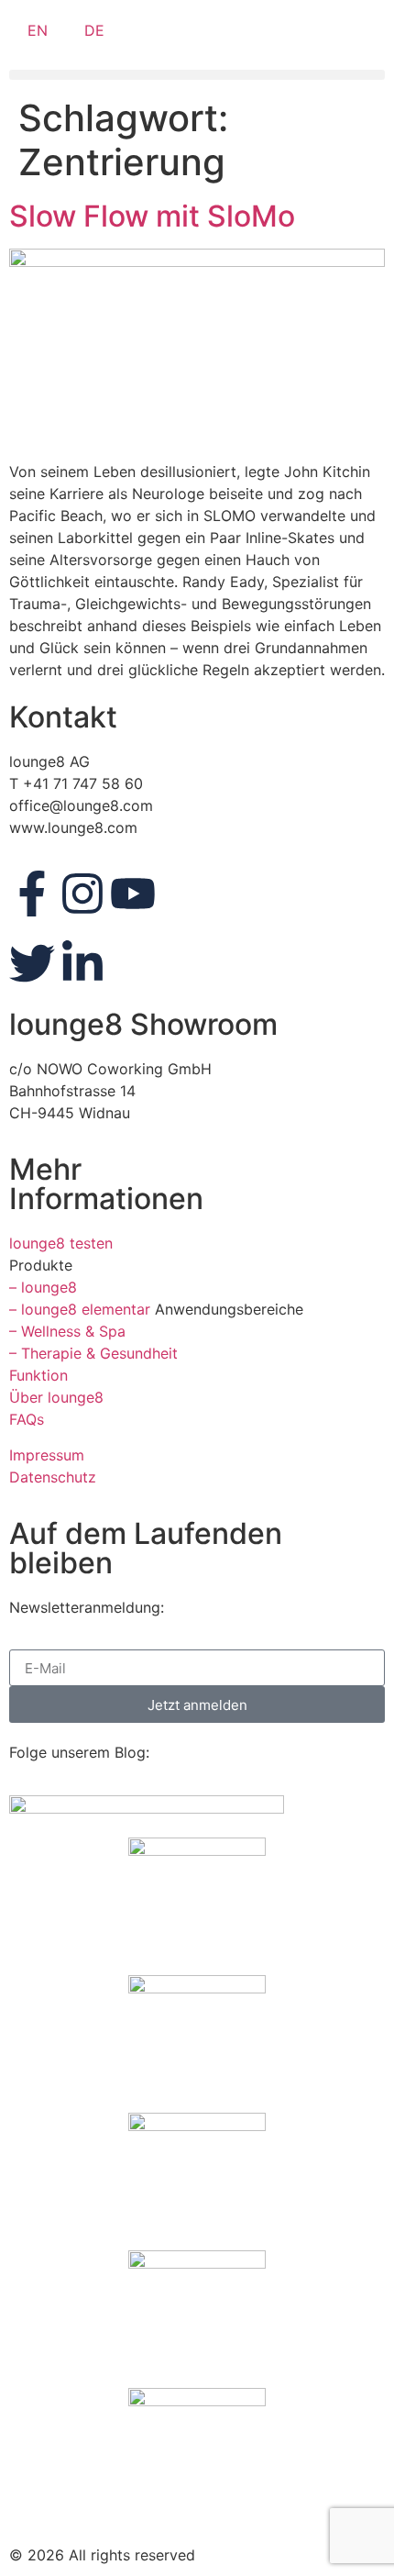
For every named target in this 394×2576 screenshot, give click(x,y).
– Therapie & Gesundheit (93, 1353)
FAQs (27, 1419)
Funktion (38, 1375)
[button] (197, 75)
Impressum (47, 1455)
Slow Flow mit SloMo (152, 216)
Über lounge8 (56, 1397)
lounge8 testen (61, 1243)
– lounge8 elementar (80, 1309)
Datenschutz (53, 1477)
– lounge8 (43, 1287)
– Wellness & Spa (67, 1331)
